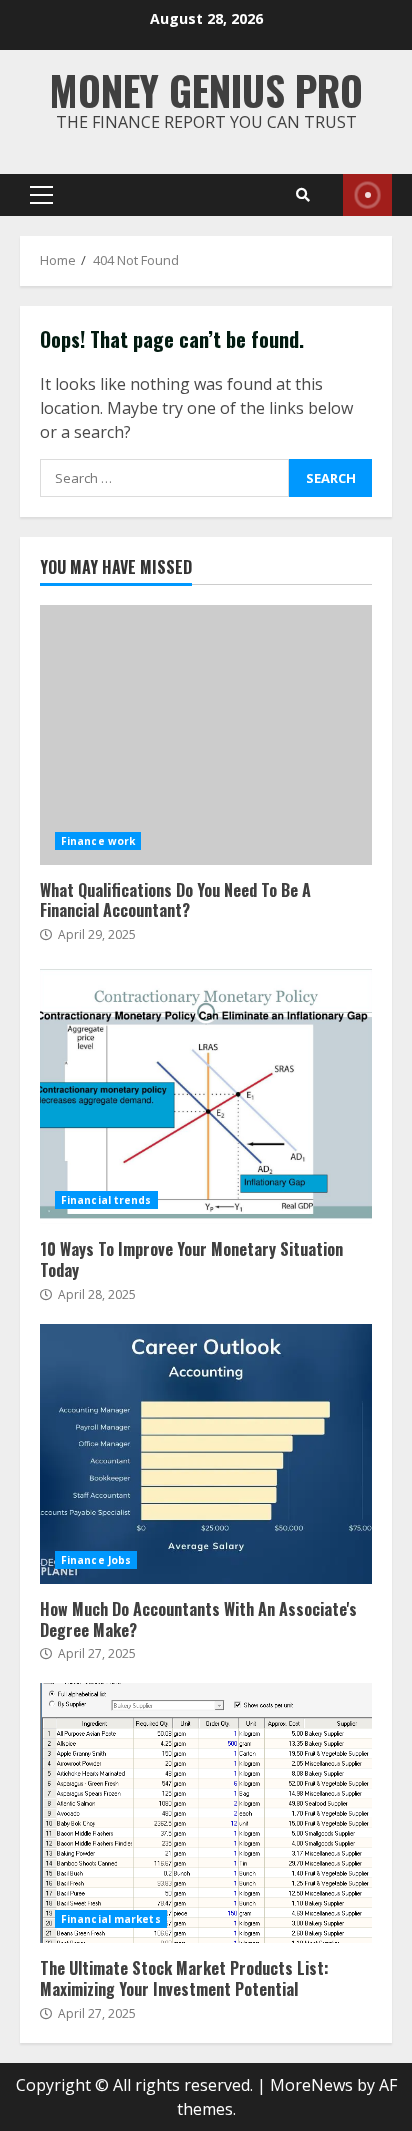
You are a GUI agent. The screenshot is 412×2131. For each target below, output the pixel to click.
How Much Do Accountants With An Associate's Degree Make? (206, 1454)
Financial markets (111, 1919)
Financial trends (106, 1200)
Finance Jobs (96, 1560)
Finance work (98, 841)
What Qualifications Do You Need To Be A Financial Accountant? (206, 735)
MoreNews (311, 2085)
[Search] (303, 195)
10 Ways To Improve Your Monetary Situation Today (206, 1094)
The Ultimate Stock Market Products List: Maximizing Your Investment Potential (206, 1813)
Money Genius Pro (206, 90)
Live (367, 195)
